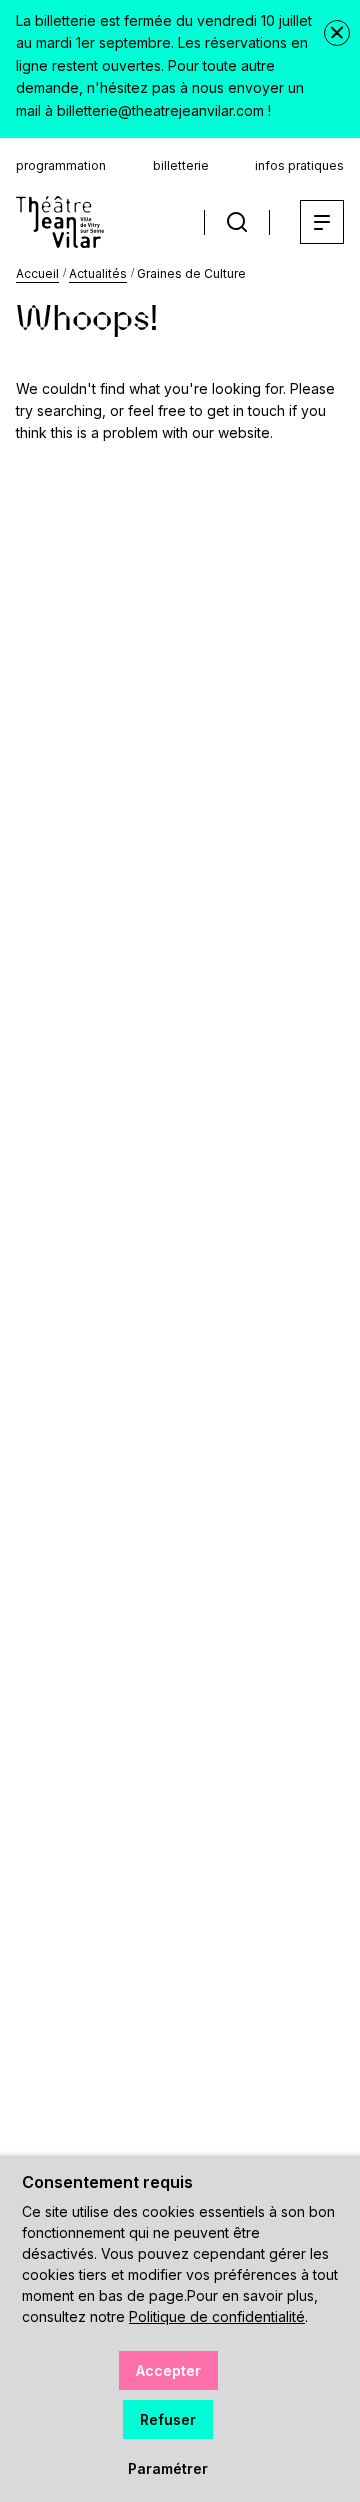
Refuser (168, 2419)
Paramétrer (168, 2468)
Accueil (37, 273)
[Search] (237, 222)
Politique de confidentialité (217, 2316)
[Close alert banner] (337, 33)
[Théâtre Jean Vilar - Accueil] (60, 222)
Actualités (98, 273)
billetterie (181, 165)
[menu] (322, 222)
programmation (61, 165)
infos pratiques (299, 165)
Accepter (168, 2370)
